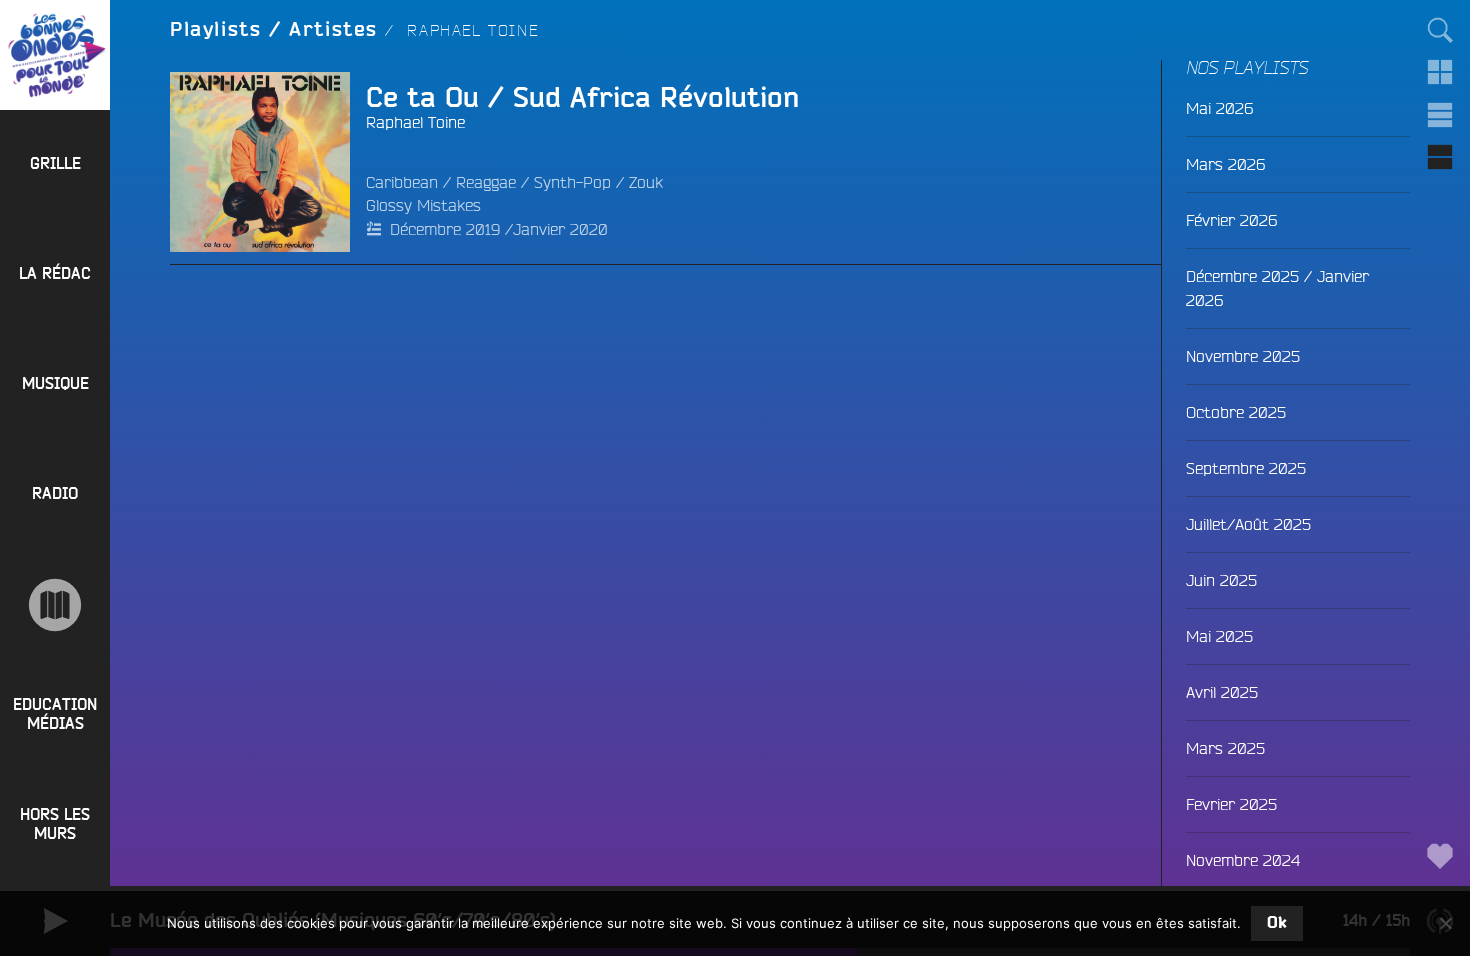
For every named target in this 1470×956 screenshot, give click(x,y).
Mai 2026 (1219, 108)
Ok (1277, 923)
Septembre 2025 (1246, 468)
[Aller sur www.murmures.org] (55, 605)
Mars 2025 (1225, 748)
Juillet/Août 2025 (1248, 524)
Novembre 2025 (1243, 356)
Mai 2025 (1219, 636)
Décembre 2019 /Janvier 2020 (499, 229)
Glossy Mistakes (423, 205)
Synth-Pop (572, 182)
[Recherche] (1440, 30)
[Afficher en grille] (1440, 72)
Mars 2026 (1225, 164)
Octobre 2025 (1236, 412)
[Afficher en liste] (1440, 115)
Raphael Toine (415, 122)
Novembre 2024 (1243, 860)
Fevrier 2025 (1231, 804)
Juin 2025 (1221, 580)
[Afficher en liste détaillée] (1440, 157)
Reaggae (486, 182)
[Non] (1445, 923)
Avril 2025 (1222, 692)
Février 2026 (1231, 220)
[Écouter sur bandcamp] (208, 162)
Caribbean (402, 182)
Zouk (646, 182)
